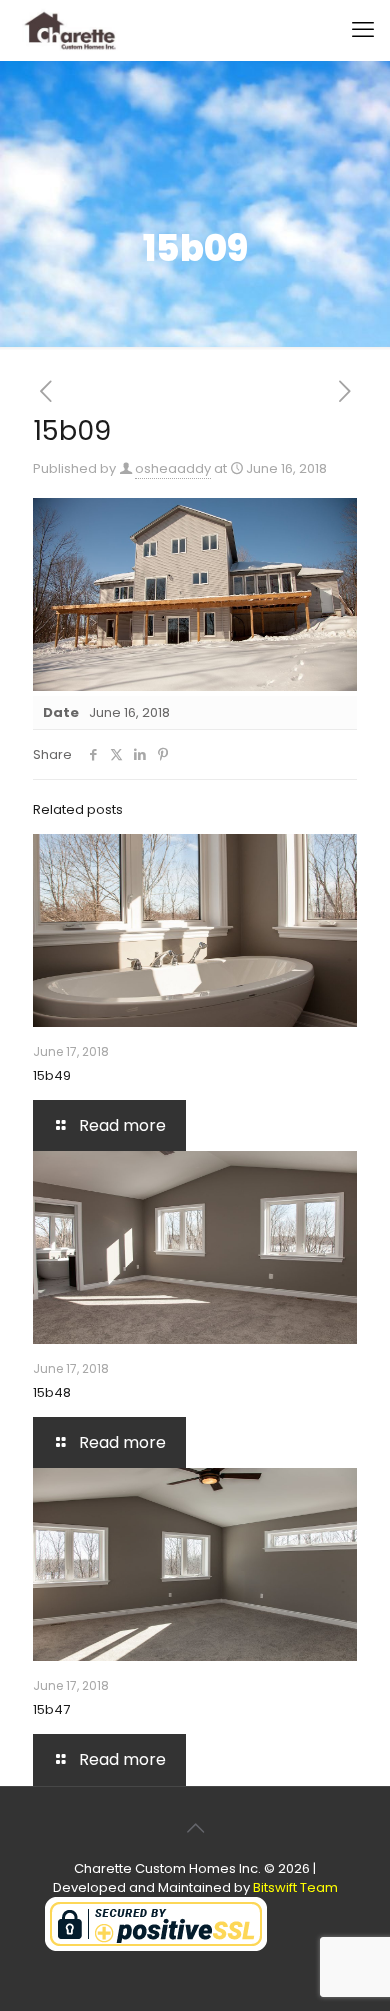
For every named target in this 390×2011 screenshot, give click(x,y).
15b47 (51, 1709)
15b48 (52, 1392)
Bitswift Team (295, 1887)
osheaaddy (173, 468)
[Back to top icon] (195, 1828)
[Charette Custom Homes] (68, 30)
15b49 (52, 1075)
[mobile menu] (363, 30)
